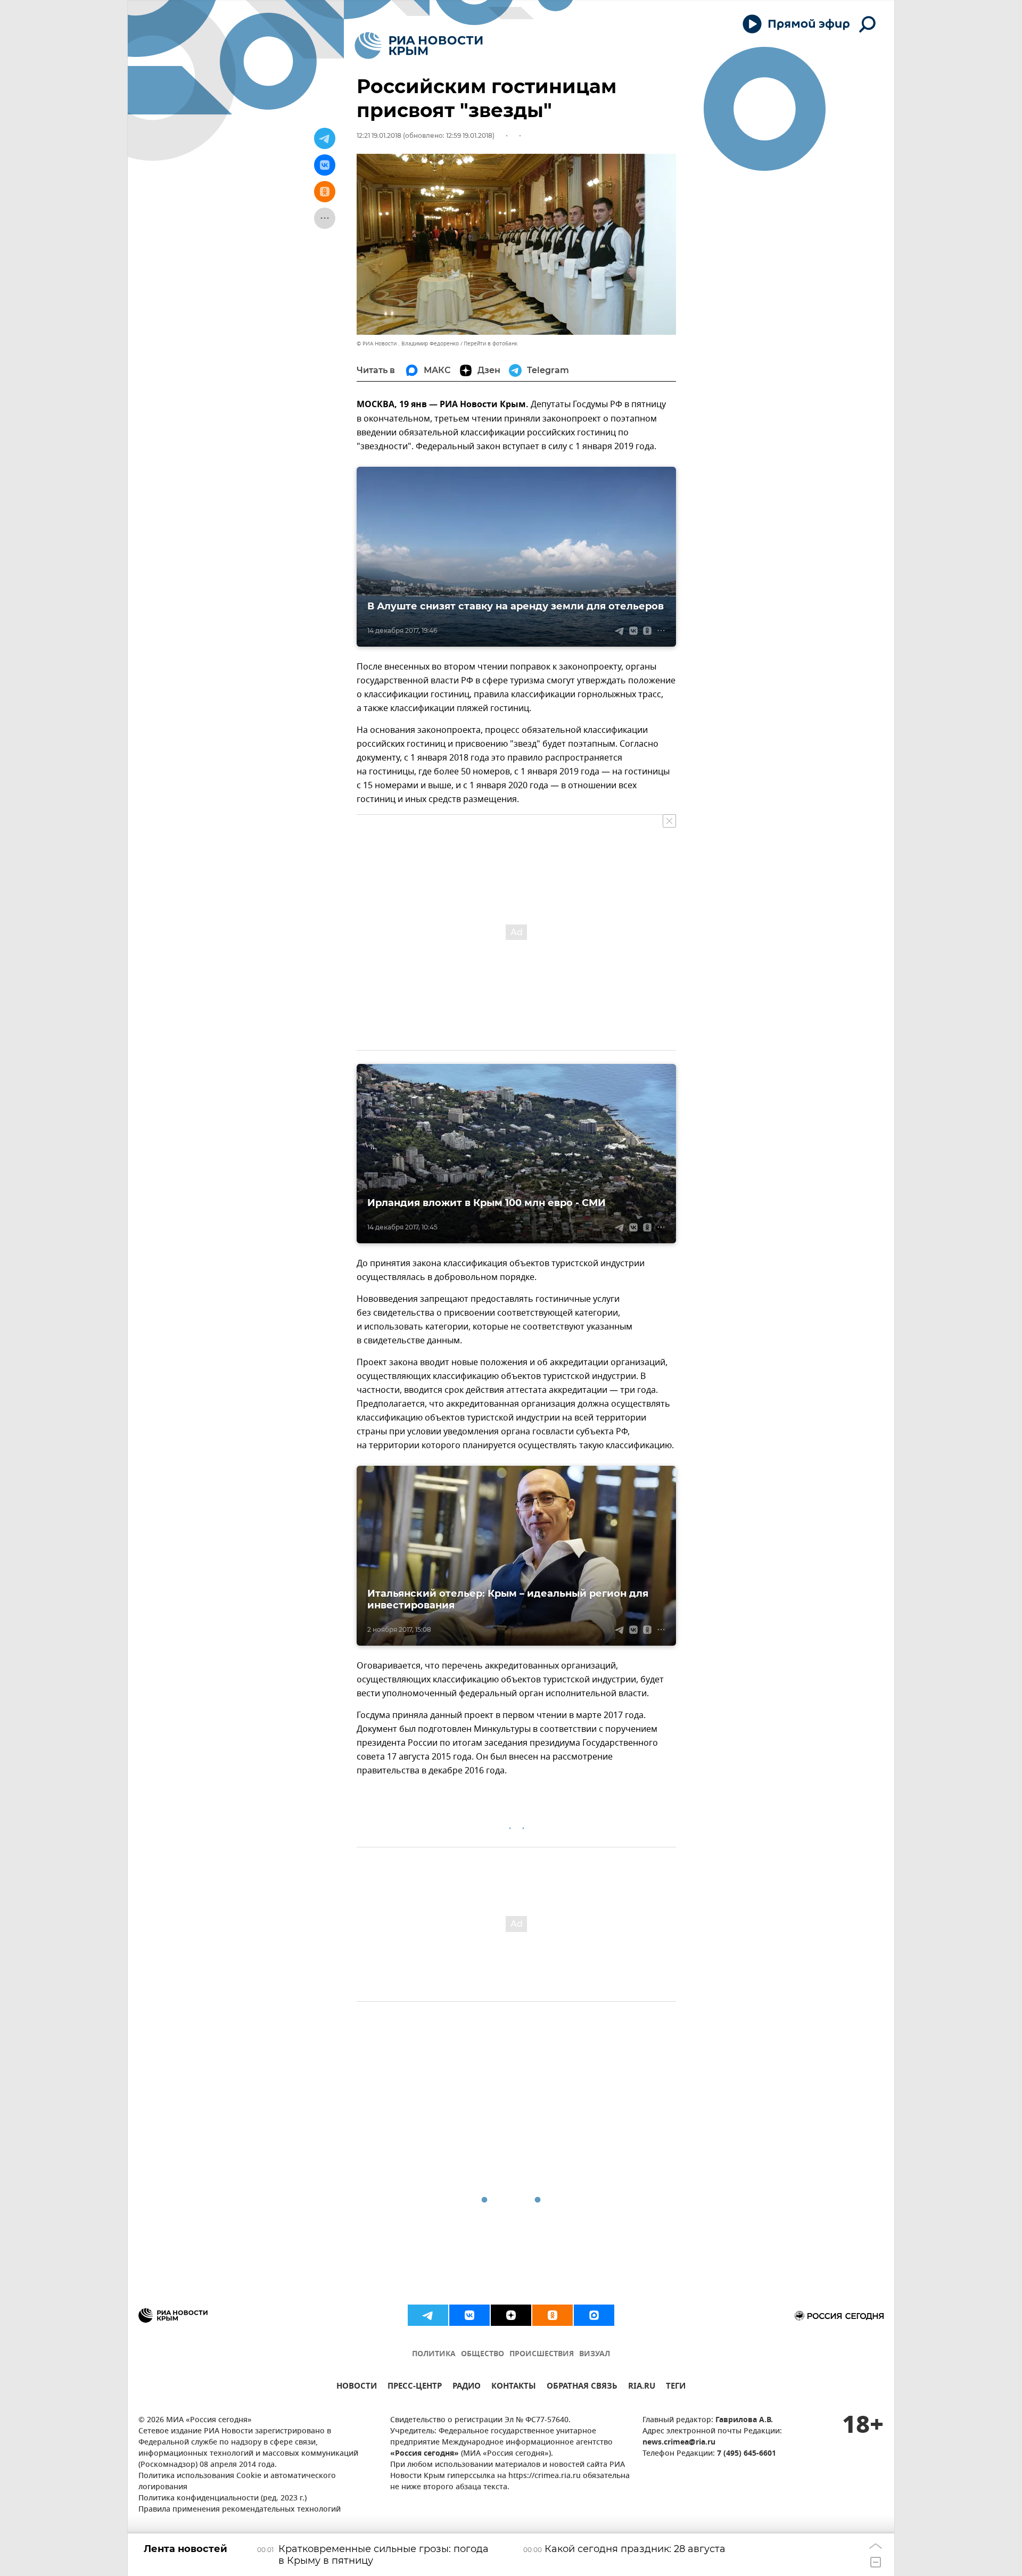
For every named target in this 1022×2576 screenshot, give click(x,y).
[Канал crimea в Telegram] (428, 2315)
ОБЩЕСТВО (483, 2354)
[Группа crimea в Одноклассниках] (553, 2315)
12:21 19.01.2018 (379, 135)
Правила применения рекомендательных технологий (240, 2510)
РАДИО (467, 2387)
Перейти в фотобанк (491, 344)
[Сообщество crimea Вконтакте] (469, 2315)
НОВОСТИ (357, 2387)
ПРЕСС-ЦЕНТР (415, 2387)
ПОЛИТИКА (434, 2354)
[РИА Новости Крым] (419, 46)
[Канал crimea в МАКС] (594, 2315)
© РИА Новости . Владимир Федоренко (408, 344)
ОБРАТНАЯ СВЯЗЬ (582, 2387)
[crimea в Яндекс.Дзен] (511, 2315)
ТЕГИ (676, 2387)
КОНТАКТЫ (514, 2387)
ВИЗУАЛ (595, 2354)
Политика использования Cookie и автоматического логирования (237, 2482)
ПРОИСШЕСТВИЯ (542, 2354)
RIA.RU (642, 2387)
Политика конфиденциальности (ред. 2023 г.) (222, 2499)
